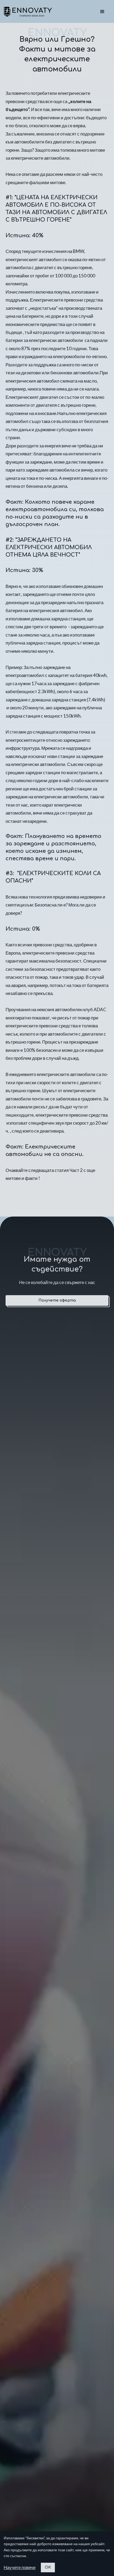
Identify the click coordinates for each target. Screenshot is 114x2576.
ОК (48, 2567)
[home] (28, 12)
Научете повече (20, 2567)
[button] (102, 12)
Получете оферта (57, 1300)
